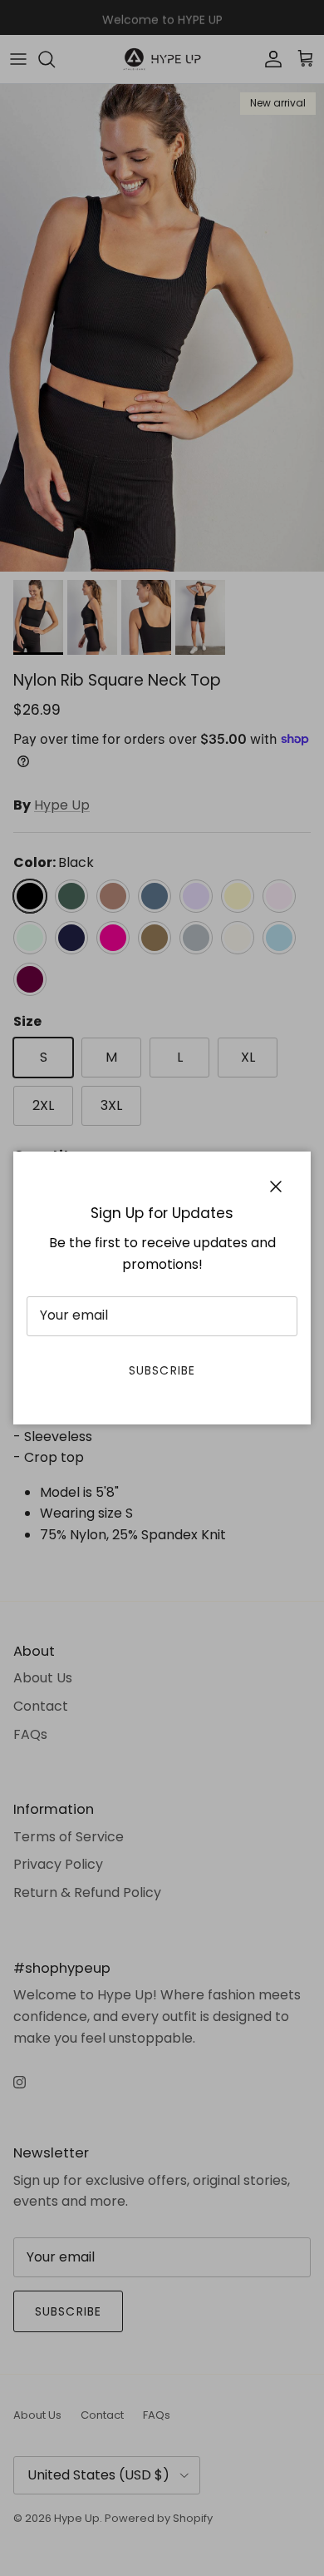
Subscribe (162, 1370)
